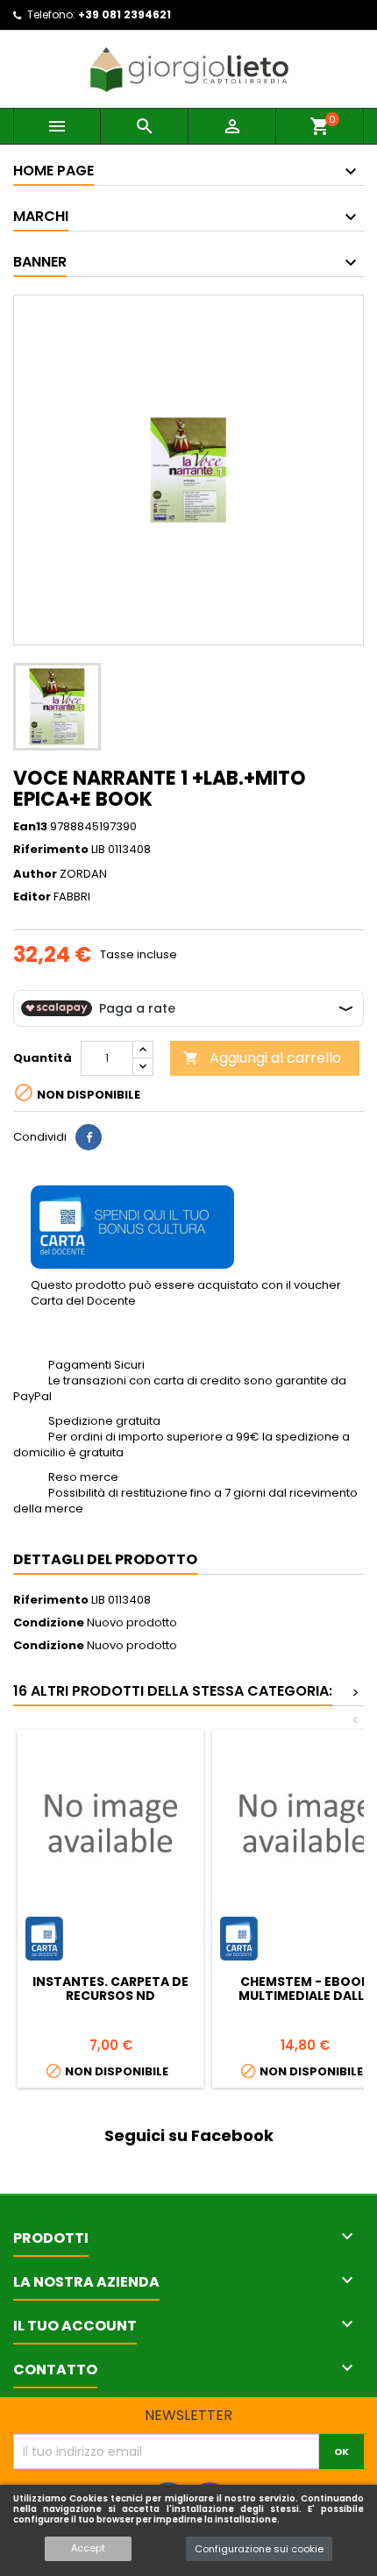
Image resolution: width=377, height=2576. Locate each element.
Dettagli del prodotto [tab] (105, 1559)
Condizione (49, 1623)
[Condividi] (89, 1137)
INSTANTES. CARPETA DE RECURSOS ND (110, 1989)
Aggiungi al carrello (262, 1058)
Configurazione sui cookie (259, 2549)
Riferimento (51, 850)
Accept (88, 2548)
